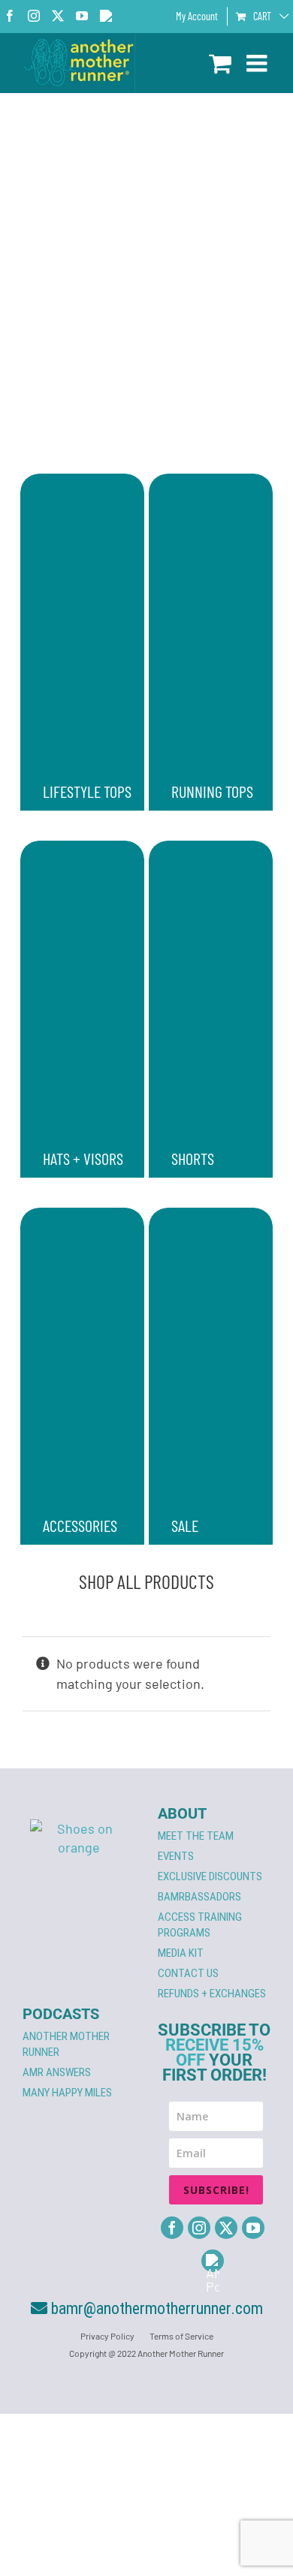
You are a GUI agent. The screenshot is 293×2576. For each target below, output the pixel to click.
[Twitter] (226, 2228)
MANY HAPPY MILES (67, 2093)
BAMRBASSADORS (199, 1897)
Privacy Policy (107, 2336)
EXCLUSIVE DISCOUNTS (210, 1876)
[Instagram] (199, 2228)
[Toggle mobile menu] (258, 63)
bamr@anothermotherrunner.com (155, 2308)
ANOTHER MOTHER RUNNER (66, 2044)
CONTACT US (188, 1973)
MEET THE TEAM (196, 1836)
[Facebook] (172, 2228)
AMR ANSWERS (57, 2072)
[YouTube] (253, 2228)
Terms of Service (181, 2336)
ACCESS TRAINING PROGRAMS (200, 1925)
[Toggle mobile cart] (220, 63)
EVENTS (176, 1856)
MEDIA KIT (181, 1953)
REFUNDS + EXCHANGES (212, 1994)
